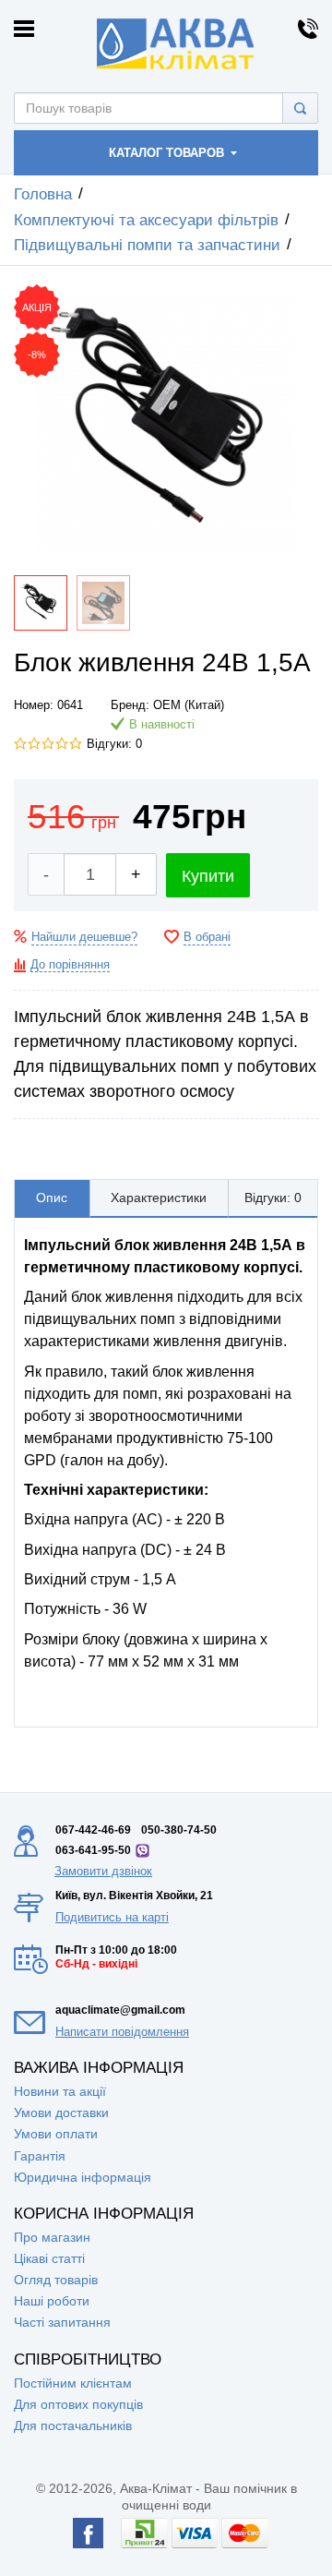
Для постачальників (73, 2426)
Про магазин (52, 2237)
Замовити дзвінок (103, 1871)
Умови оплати (56, 2134)
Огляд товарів (56, 2280)
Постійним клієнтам (73, 2383)
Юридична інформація (83, 2177)
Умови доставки (61, 2113)
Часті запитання (62, 2322)
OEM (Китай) (189, 705)
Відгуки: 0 (114, 744)
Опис (52, 1198)
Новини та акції (60, 2091)
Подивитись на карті (112, 1917)
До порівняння (70, 965)
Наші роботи (52, 2301)
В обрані (207, 937)
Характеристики (159, 1198)
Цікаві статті (49, 2258)
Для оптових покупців (78, 2404)
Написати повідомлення (122, 2032)
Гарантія (40, 2156)
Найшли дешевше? (84, 937)
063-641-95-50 (93, 1850)
